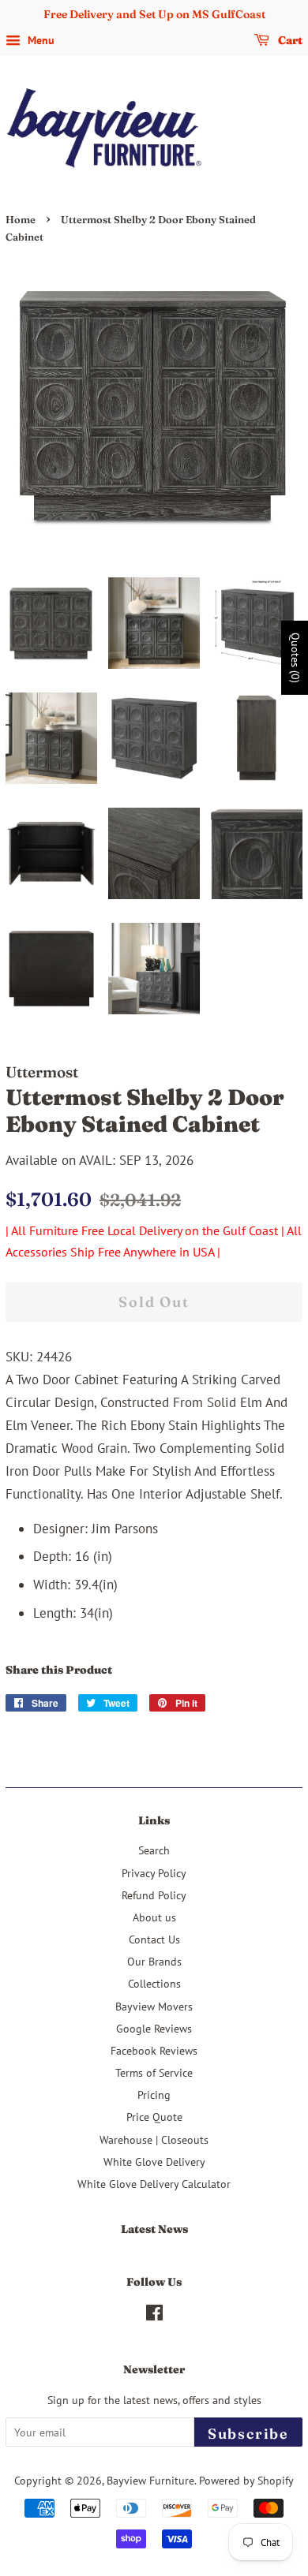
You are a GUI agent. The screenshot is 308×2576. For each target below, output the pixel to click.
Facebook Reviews (154, 2050)
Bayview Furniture (150, 2480)
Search (154, 1850)
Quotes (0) (295, 657)
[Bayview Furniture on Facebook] (154, 2315)
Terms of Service (154, 2072)
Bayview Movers (154, 2006)
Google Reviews (154, 2028)
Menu (39, 40)
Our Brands (154, 1961)
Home (21, 220)
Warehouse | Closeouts (154, 2139)
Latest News (154, 2229)
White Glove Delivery (154, 2162)
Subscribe (248, 2434)
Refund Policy (154, 1895)
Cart (289, 40)
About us (154, 1917)
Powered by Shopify (246, 2480)
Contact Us (154, 1939)
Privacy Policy (154, 1873)
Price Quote (154, 2117)
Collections (154, 1983)
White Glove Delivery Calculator (154, 2184)
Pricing (154, 2094)
